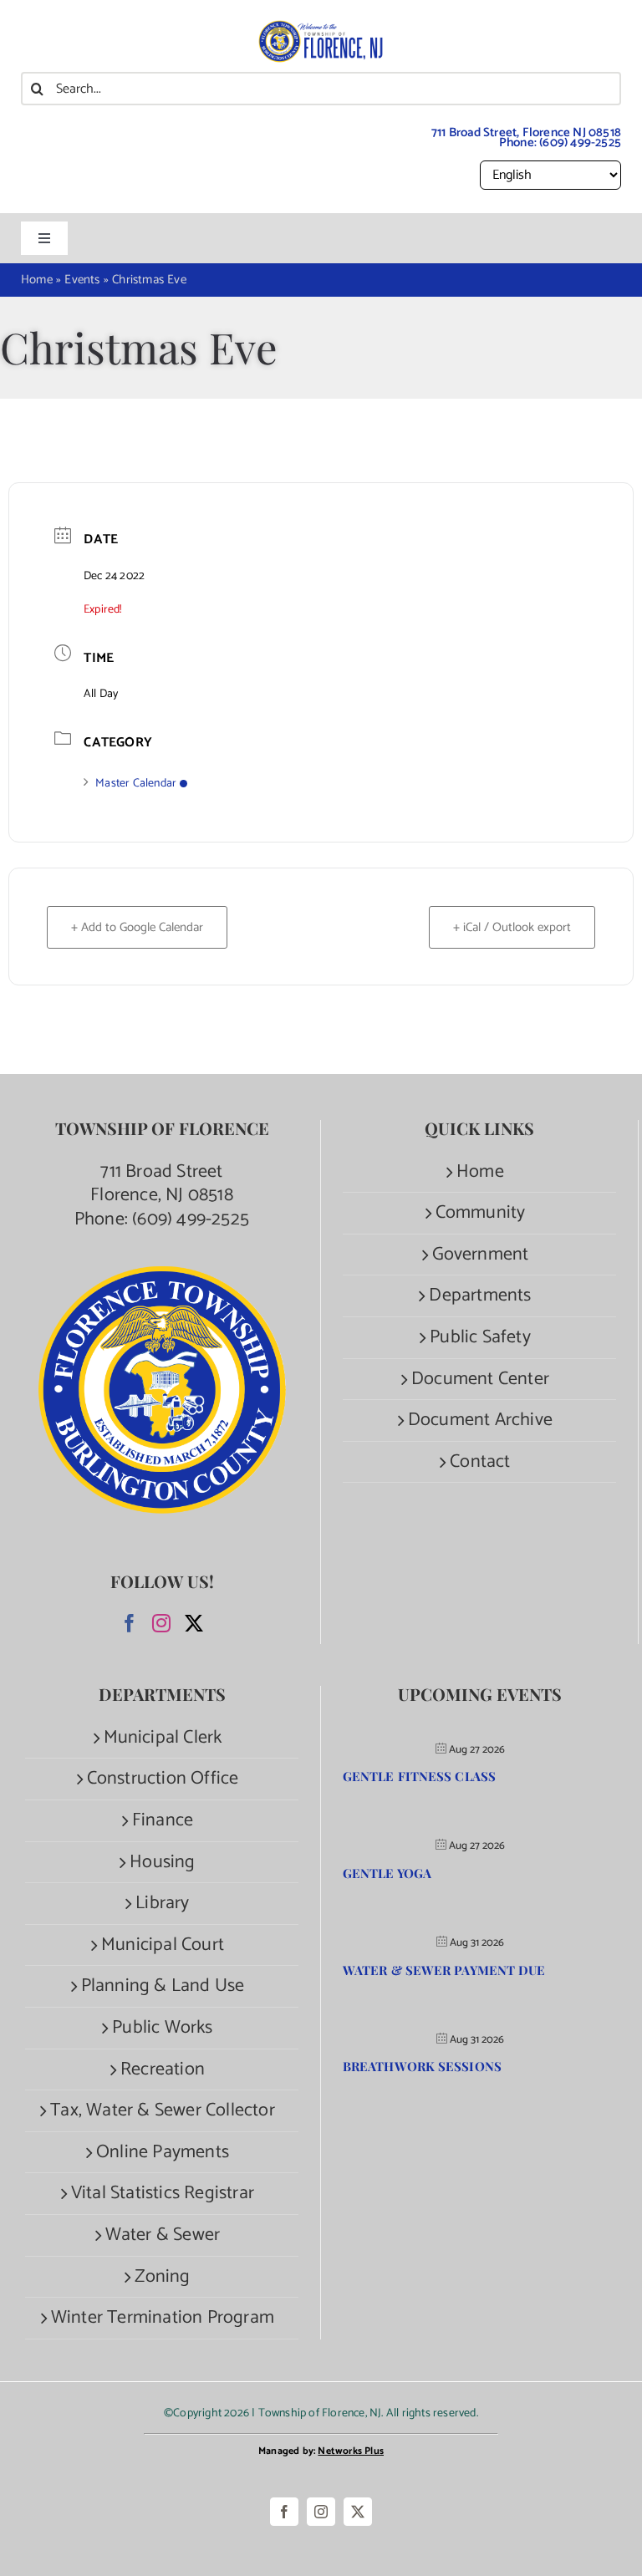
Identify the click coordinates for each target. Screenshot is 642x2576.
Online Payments (163, 2153)
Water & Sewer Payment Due (444, 1970)
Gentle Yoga (387, 1873)
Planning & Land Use (163, 1986)
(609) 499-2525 (580, 143)
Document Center (480, 1380)
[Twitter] (194, 1623)
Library (162, 1904)
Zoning (162, 2277)
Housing (162, 1863)
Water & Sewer (163, 2235)
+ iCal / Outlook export (512, 927)
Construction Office (163, 1779)
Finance (163, 1821)
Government (481, 1255)
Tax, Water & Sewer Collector (163, 2111)
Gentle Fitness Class (419, 1776)
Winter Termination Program (163, 2318)
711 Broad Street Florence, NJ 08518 (162, 1184)
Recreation (163, 2070)
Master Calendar (136, 784)
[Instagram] (161, 1623)
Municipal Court (163, 1945)
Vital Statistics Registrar (163, 2194)
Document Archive (480, 1420)
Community (481, 1213)
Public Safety (480, 1338)
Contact (480, 1462)
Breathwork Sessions (422, 2066)
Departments (480, 1296)
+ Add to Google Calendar (137, 927)
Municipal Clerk (163, 1738)
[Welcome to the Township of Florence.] (321, 29)
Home (480, 1172)
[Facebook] (130, 1623)
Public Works (162, 2028)
